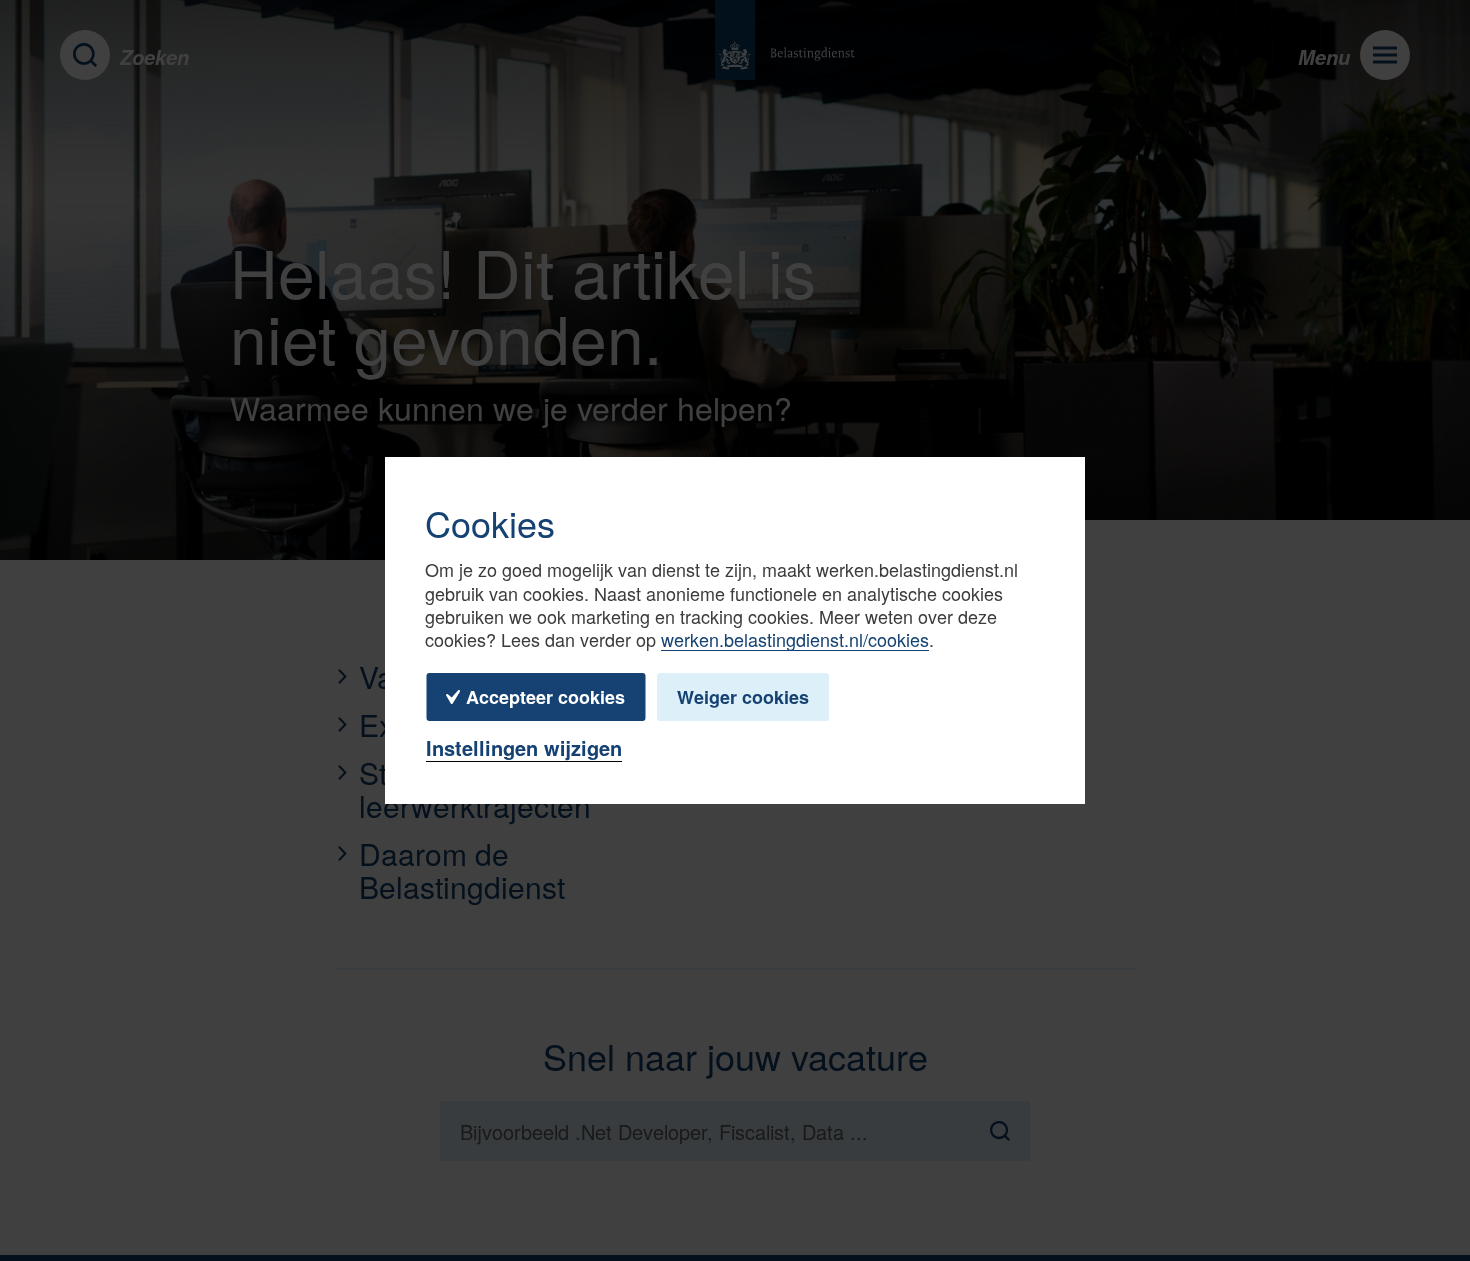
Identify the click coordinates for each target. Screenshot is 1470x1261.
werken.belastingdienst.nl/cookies (795, 639)
